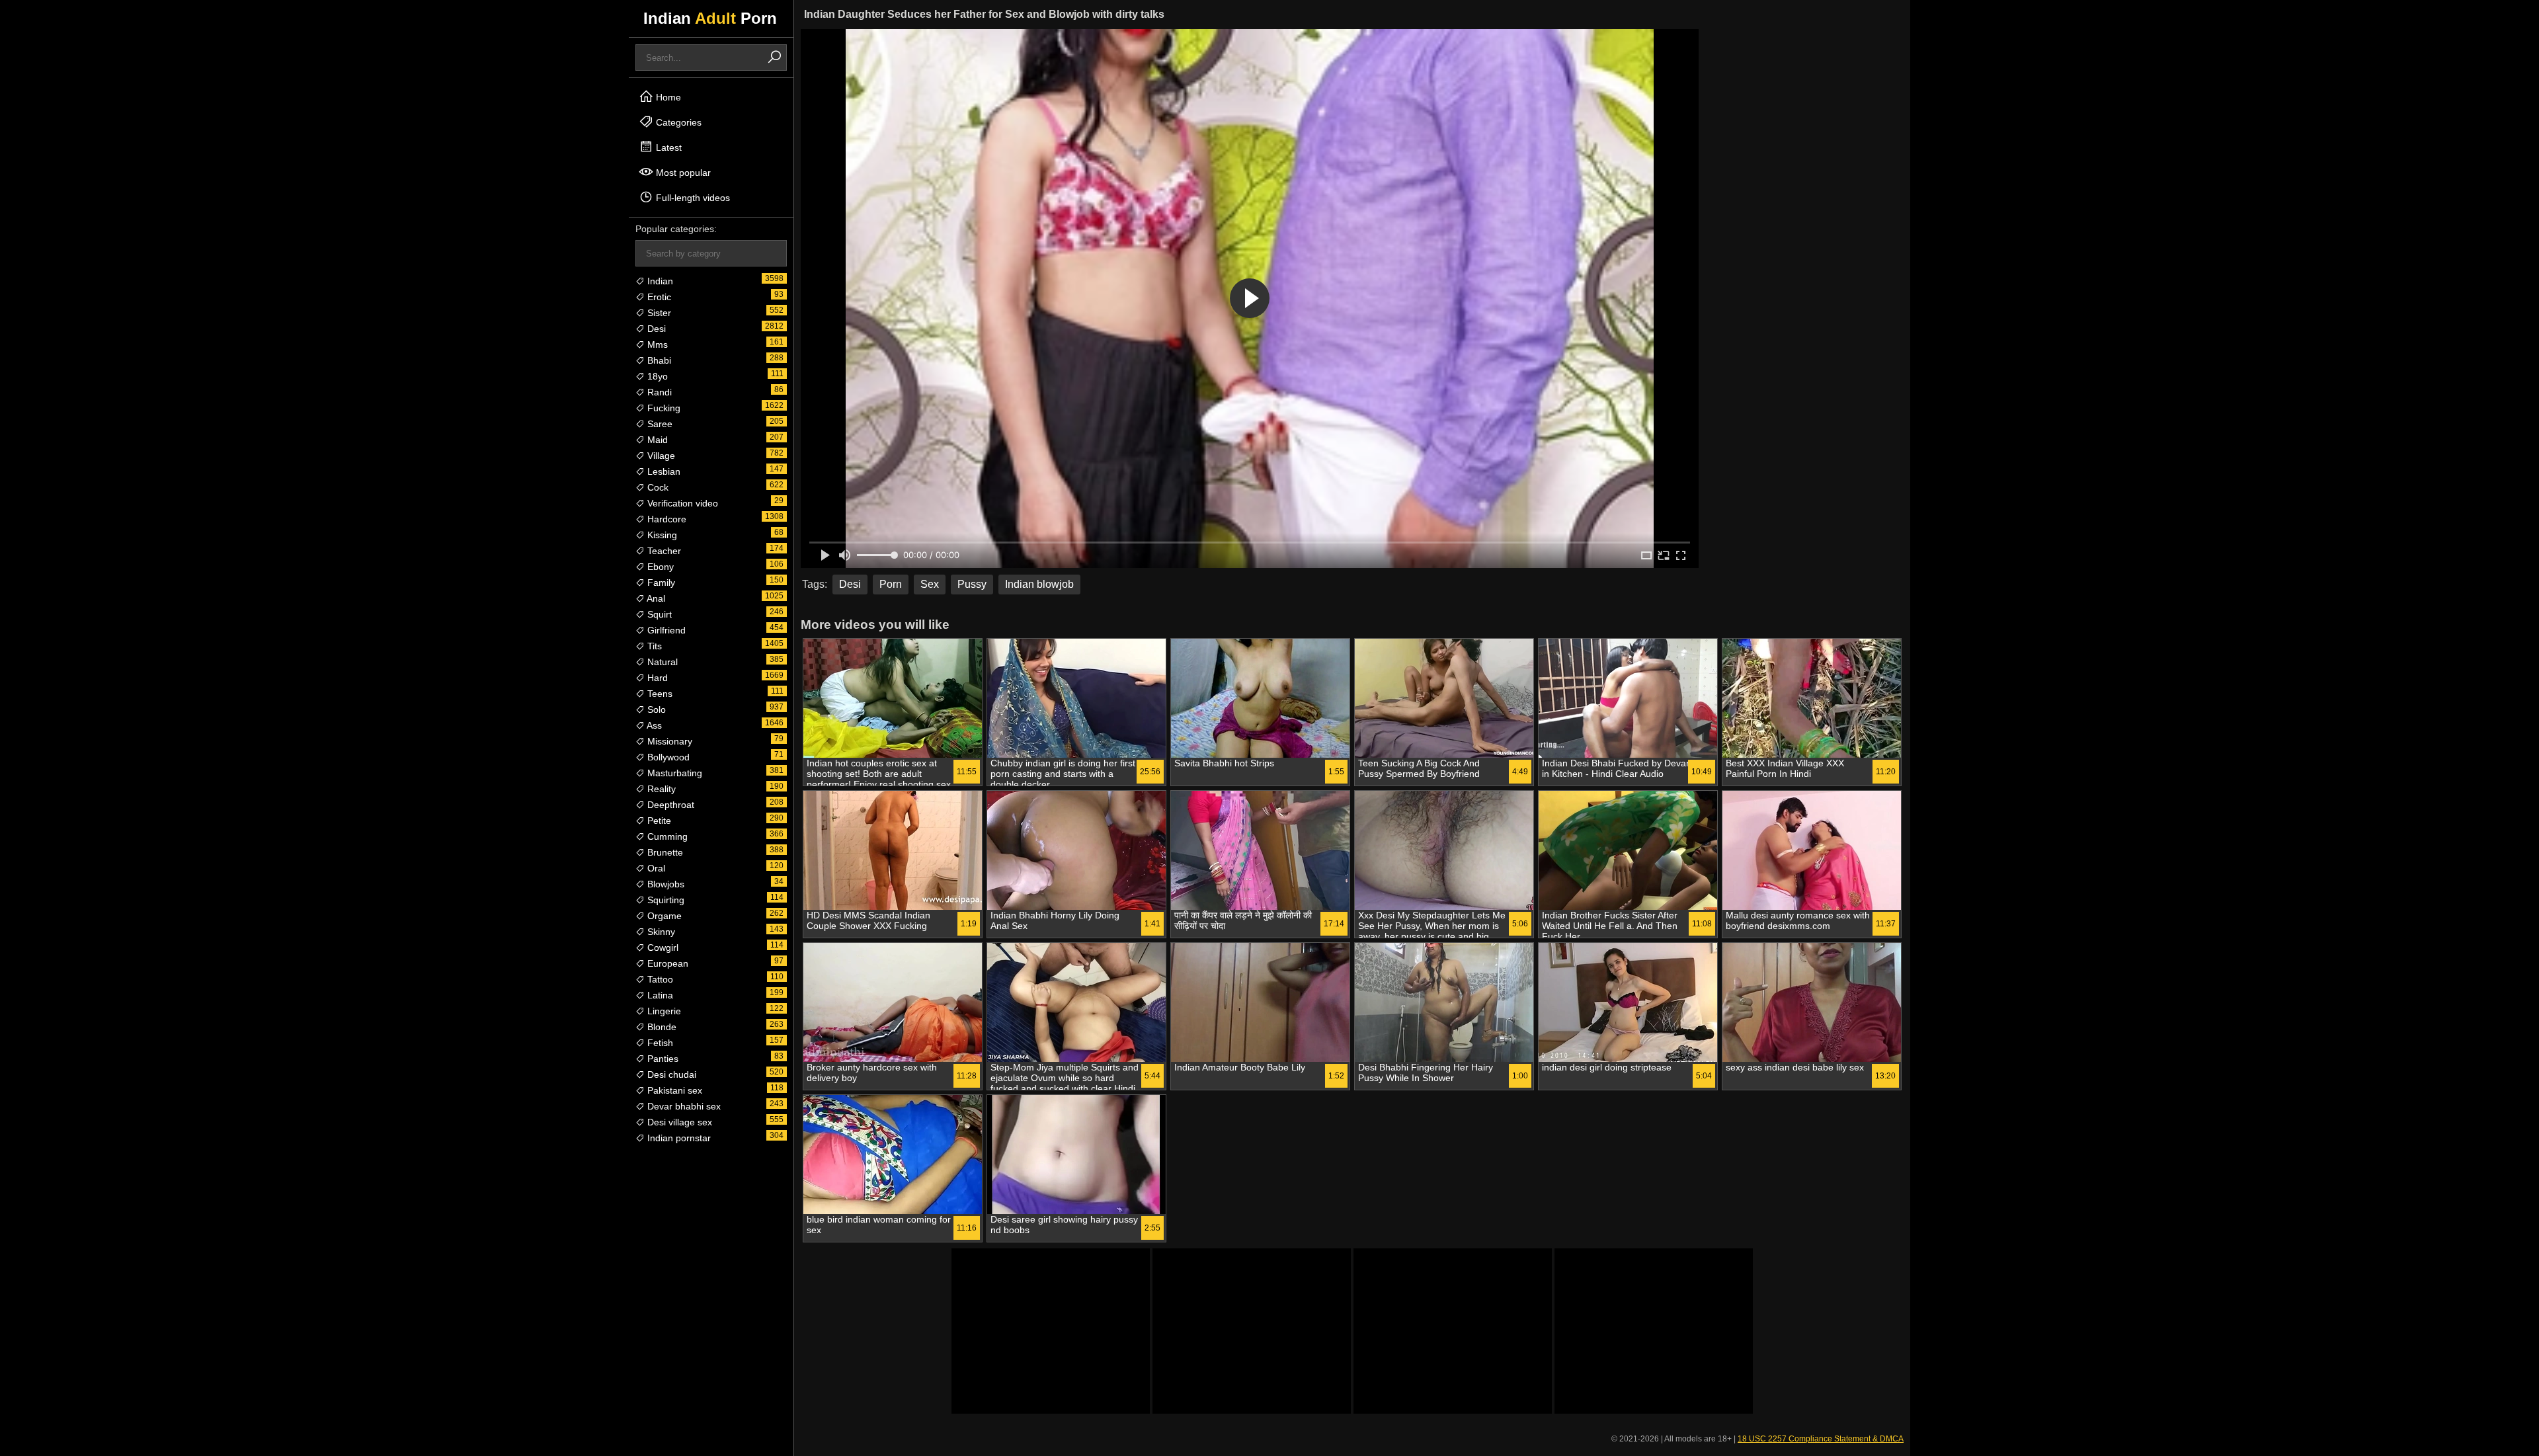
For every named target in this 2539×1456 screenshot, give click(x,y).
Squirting (665, 900)
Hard (656, 678)
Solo (655, 709)
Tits (653, 646)
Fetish (659, 1043)
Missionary (668, 741)
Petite (658, 821)
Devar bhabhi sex (683, 1106)
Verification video (681, 503)
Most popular (682, 173)
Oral (655, 868)
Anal (655, 598)
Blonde (661, 1027)
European (666, 963)
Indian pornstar (678, 1138)
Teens (659, 694)
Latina (659, 995)
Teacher (663, 551)
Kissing (661, 535)
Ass (653, 725)
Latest (667, 147)
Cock (657, 487)
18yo (656, 376)
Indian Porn (710, 18)
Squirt (658, 614)
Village (660, 456)
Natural (661, 662)
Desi (655, 329)
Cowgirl (662, 948)
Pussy (972, 584)
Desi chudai (670, 1074)
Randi (658, 392)
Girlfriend (665, 630)
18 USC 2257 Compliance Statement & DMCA (1821, 1439)
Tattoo (659, 979)
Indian (659, 281)
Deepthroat (669, 805)
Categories (677, 122)
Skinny (660, 932)
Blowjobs (665, 884)
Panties (662, 1059)
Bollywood (667, 757)
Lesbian (663, 471)
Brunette (664, 852)
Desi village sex (678, 1122)
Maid (656, 440)
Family (660, 583)
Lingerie (663, 1011)
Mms (656, 344)
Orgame (663, 916)
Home (667, 97)
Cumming (666, 836)
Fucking (663, 408)
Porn (891, 584)
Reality (660, 789)
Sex (930, 584)
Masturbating (673, 773)
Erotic (658, 297)
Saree (659, 424)
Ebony (659, 567)
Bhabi (658, 360)
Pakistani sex (673, 1090)
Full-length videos (692, 198)
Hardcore (665, 519)
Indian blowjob (1039, 584)
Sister (658, 313)
